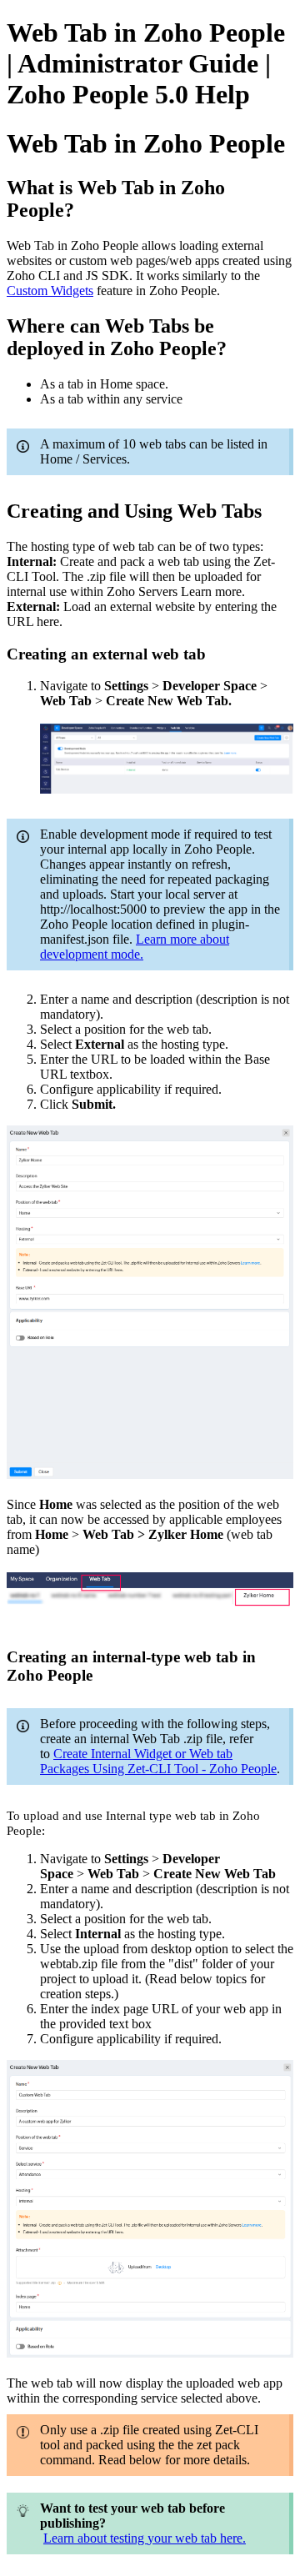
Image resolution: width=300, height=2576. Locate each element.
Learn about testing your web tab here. (145, 2538)
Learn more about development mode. (135, 947)
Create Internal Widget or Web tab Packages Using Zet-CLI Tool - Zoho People (158, 1761)
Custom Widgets (50, 291)
